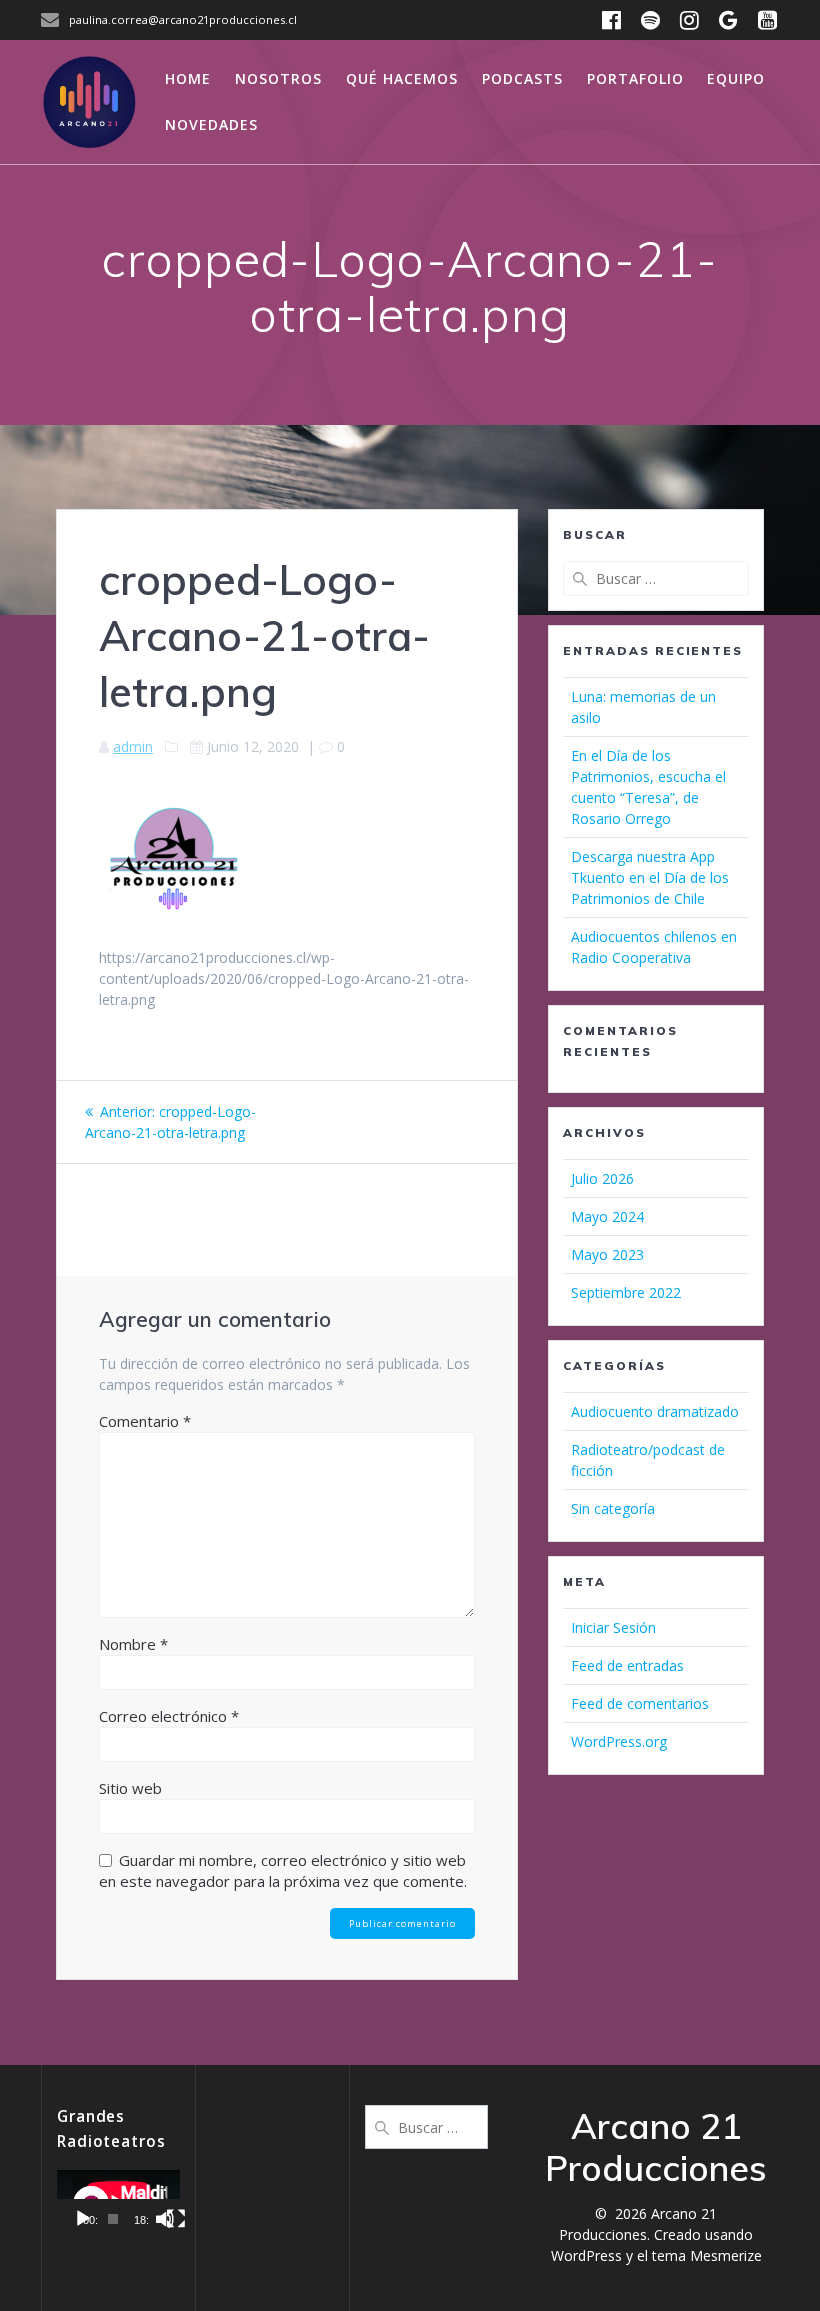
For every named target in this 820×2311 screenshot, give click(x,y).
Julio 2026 (602, 1178)
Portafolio (635, 78)
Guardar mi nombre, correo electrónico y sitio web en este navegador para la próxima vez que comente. (283, 1870)
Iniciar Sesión (613, 1627)
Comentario (145, 1421)
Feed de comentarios (640, 1703)
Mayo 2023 (607, 1254)
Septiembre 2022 (626, 1292)
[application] (118, 2204)
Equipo (736, 78)
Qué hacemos (402, 78)
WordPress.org (619, 1741)
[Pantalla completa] (176, 2219)
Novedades (211, 124)
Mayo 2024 (607, 1216)
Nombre (133, 1644)
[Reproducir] (83, 2219)
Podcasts (522, 78)
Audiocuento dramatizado (655, 1411)
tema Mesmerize (707, 2255)
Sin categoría (613, 1508)
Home (188, 78)
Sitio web (130, 1788)
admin (133, 746)
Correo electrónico (169, 1716)
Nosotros (278, 78)
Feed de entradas (627, 1665)
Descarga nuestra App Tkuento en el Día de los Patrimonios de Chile (650, 877)
